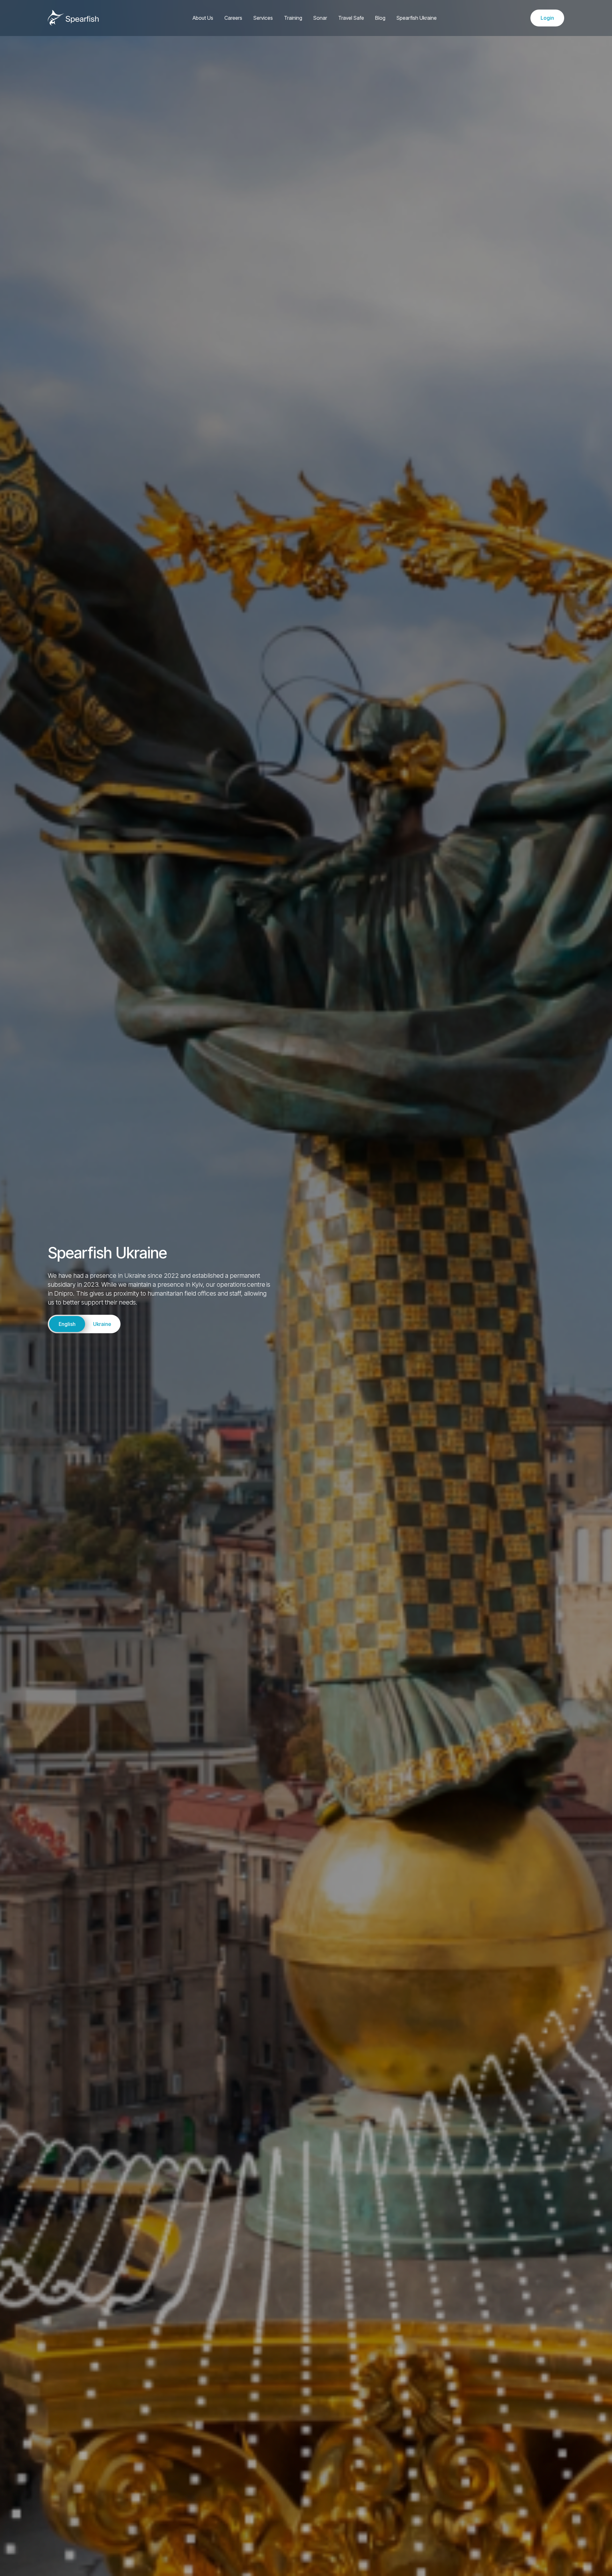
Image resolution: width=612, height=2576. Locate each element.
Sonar (320, 18)
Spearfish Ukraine (417, 18)
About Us (203, 18)
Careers (233, 18)
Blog (380, 18)
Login (547, 18)
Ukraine (102, 1324)
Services (263, 18)
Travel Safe (351, 18)
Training (293, 18)
